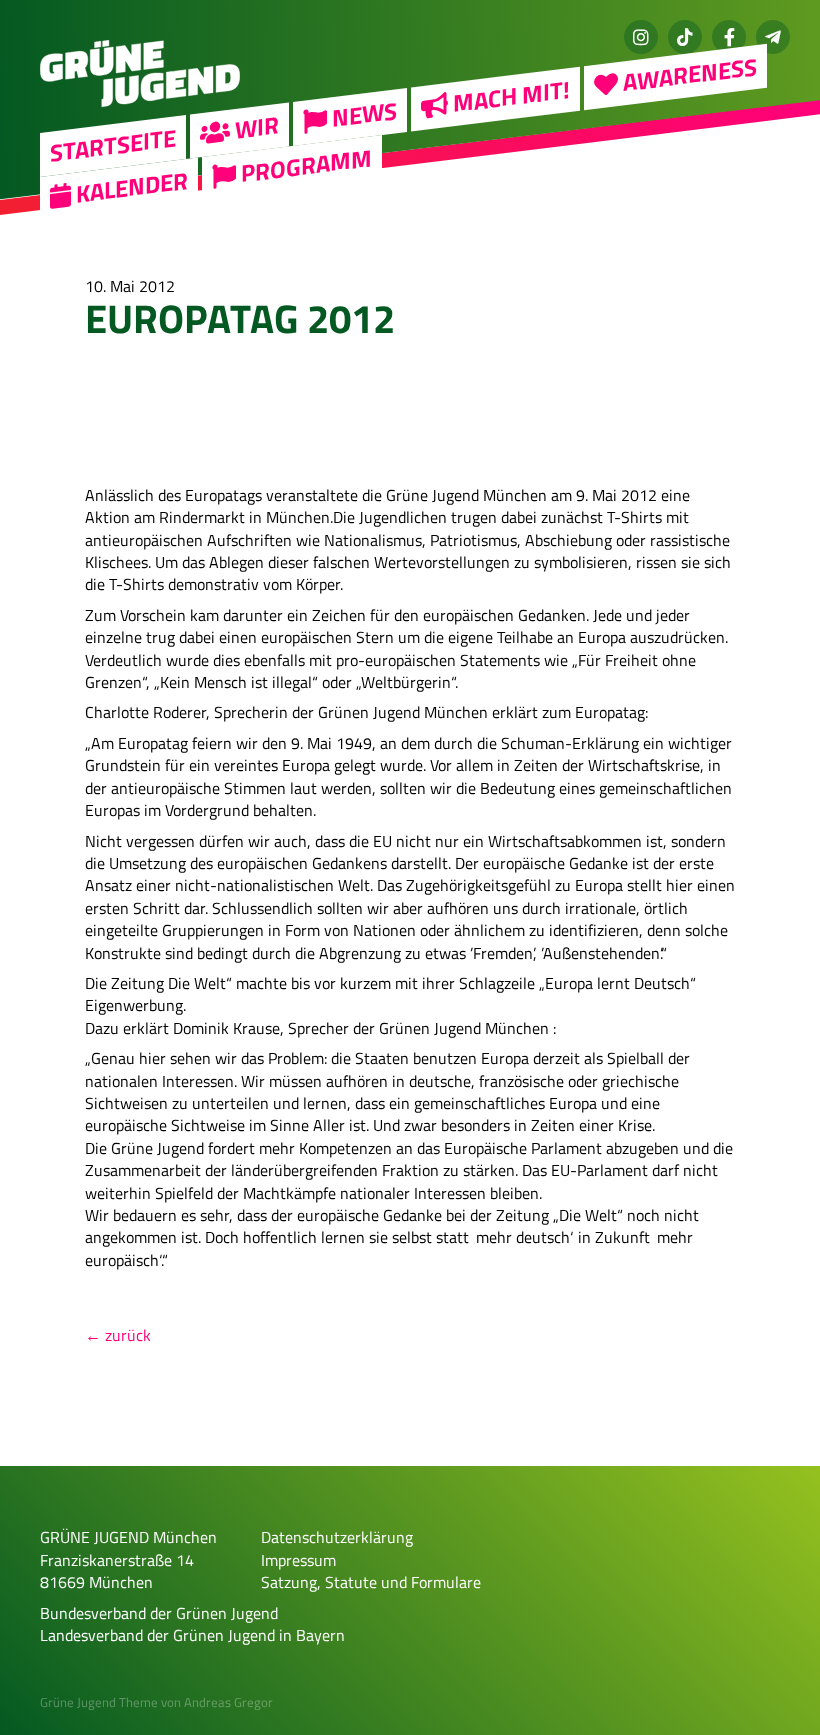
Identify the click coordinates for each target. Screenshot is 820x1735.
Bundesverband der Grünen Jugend (159, 1613)
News (362, 114)
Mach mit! (509, 96)
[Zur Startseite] (140, 116)
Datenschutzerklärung (337, 1537)
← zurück (118, 1335)
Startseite (113, 144)
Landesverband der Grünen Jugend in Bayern (192, 1635)
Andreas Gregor (228, 1702)
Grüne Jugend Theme (99, 1702)
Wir (254, 127)
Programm (304, 165)
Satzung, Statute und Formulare (371, 1582)
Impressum (298, 1560)
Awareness (687, 74)
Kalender (129, 186)
